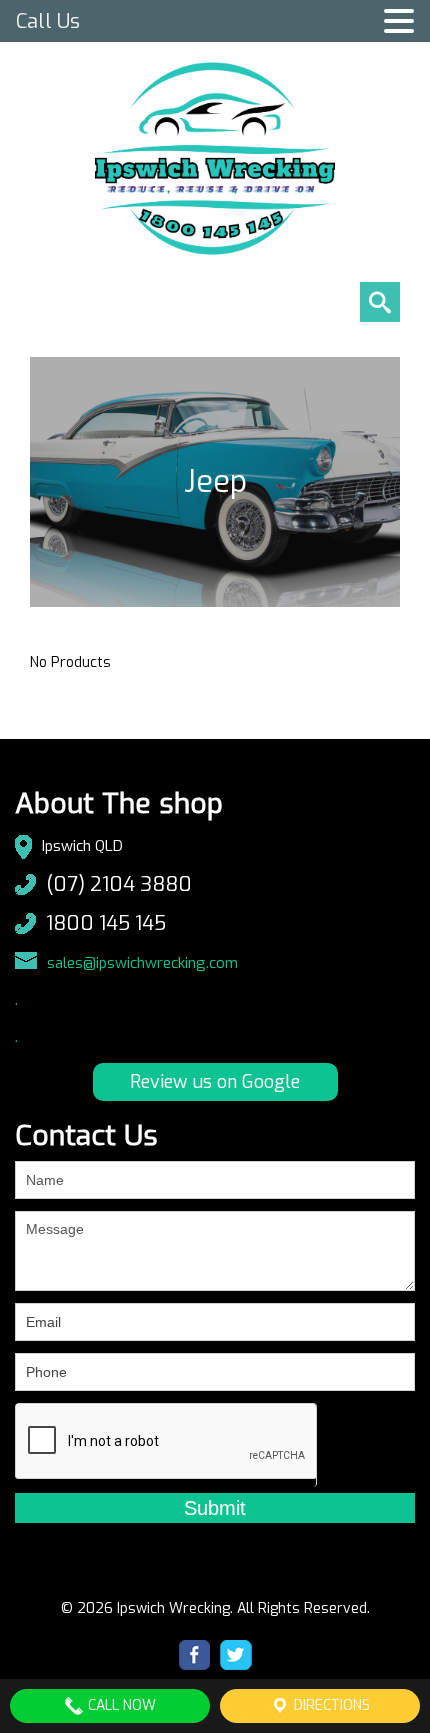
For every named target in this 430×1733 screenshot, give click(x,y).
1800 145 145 (106, 923)
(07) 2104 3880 (119, 884)
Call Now (120, 1705)
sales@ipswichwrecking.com (142, 963)
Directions (330, 1705)
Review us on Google (215, 1082)
